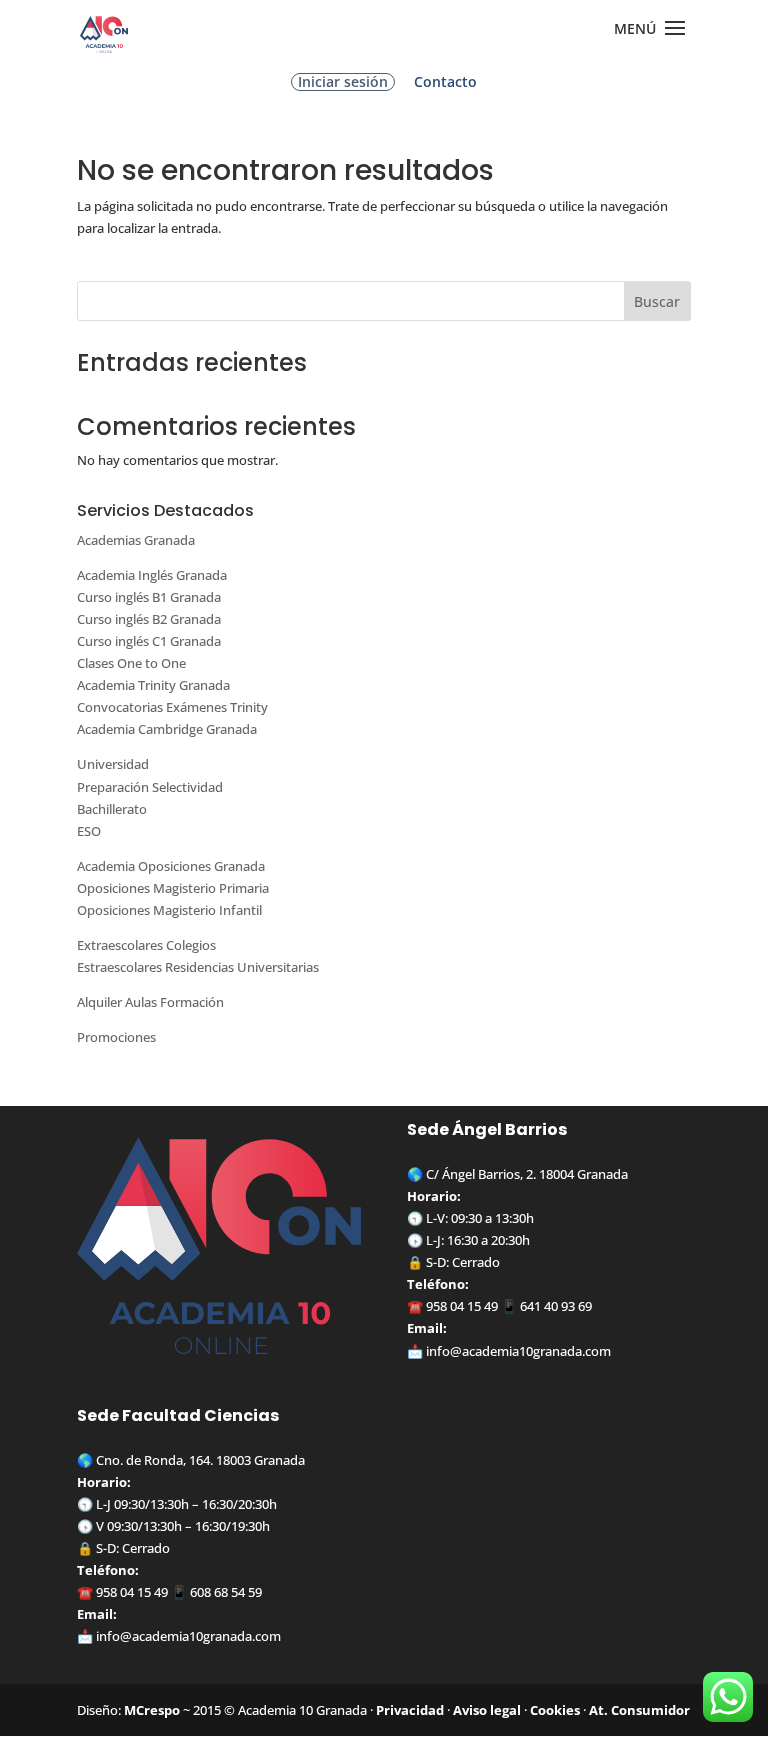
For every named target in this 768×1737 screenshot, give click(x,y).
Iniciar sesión (343, 82)
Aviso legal (487, 1710)
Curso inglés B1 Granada (149, 597)
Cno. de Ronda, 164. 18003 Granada (200, 1460)
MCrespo (152, 1710)
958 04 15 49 (462, 1306)
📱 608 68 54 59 (215, 1592)
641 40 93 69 (556, 1306)
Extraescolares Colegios (146, 945)
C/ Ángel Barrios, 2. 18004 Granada (527, 1174)
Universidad (113, 764)
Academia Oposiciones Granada (171, 866)
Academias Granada (136, 540)
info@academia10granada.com (518, 1351)
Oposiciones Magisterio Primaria (173, 888)
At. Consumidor (639, 1710)
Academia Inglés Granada (152, 575)
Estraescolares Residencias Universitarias (198, 967)
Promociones (116, 1037)
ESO (89, 831)
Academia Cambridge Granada (167, 729)
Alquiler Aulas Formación (150, 1002)
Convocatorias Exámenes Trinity (172, 707)
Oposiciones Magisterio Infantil (169, 910)
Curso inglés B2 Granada (149, 619)
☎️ (416, 1306)
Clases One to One (131, 663)
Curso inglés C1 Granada (149, 641)
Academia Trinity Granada (153, 685)
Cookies (555, 1710)
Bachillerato (112, 809)
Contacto (445, 83)
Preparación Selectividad (150, 787)
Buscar (657, 301)
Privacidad (410, 1710)
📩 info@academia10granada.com (179, 1636)
